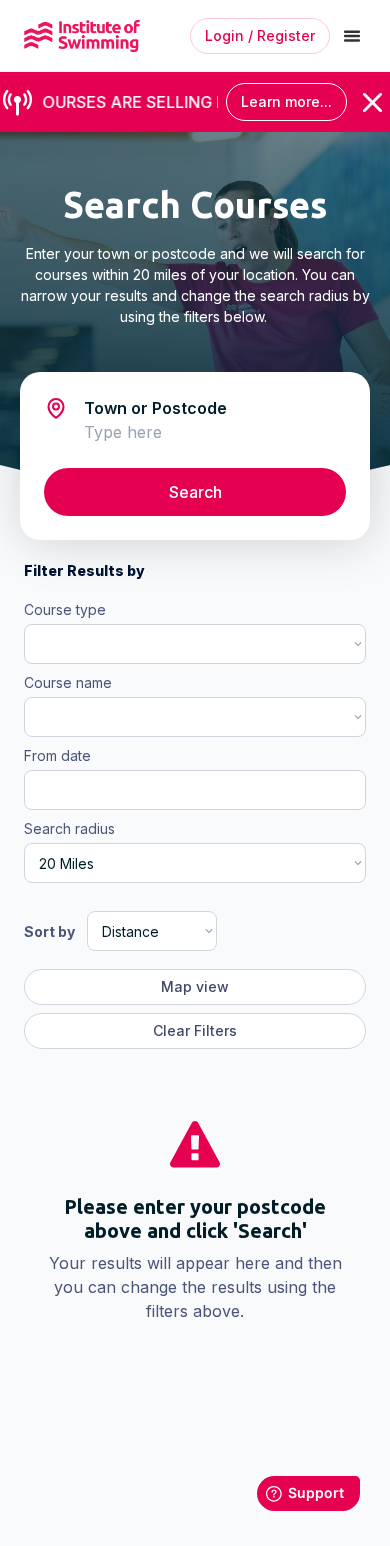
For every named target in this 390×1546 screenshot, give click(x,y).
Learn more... (286, 101)
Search (195, 492)
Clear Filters (195, 1030)
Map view (195, 986)
